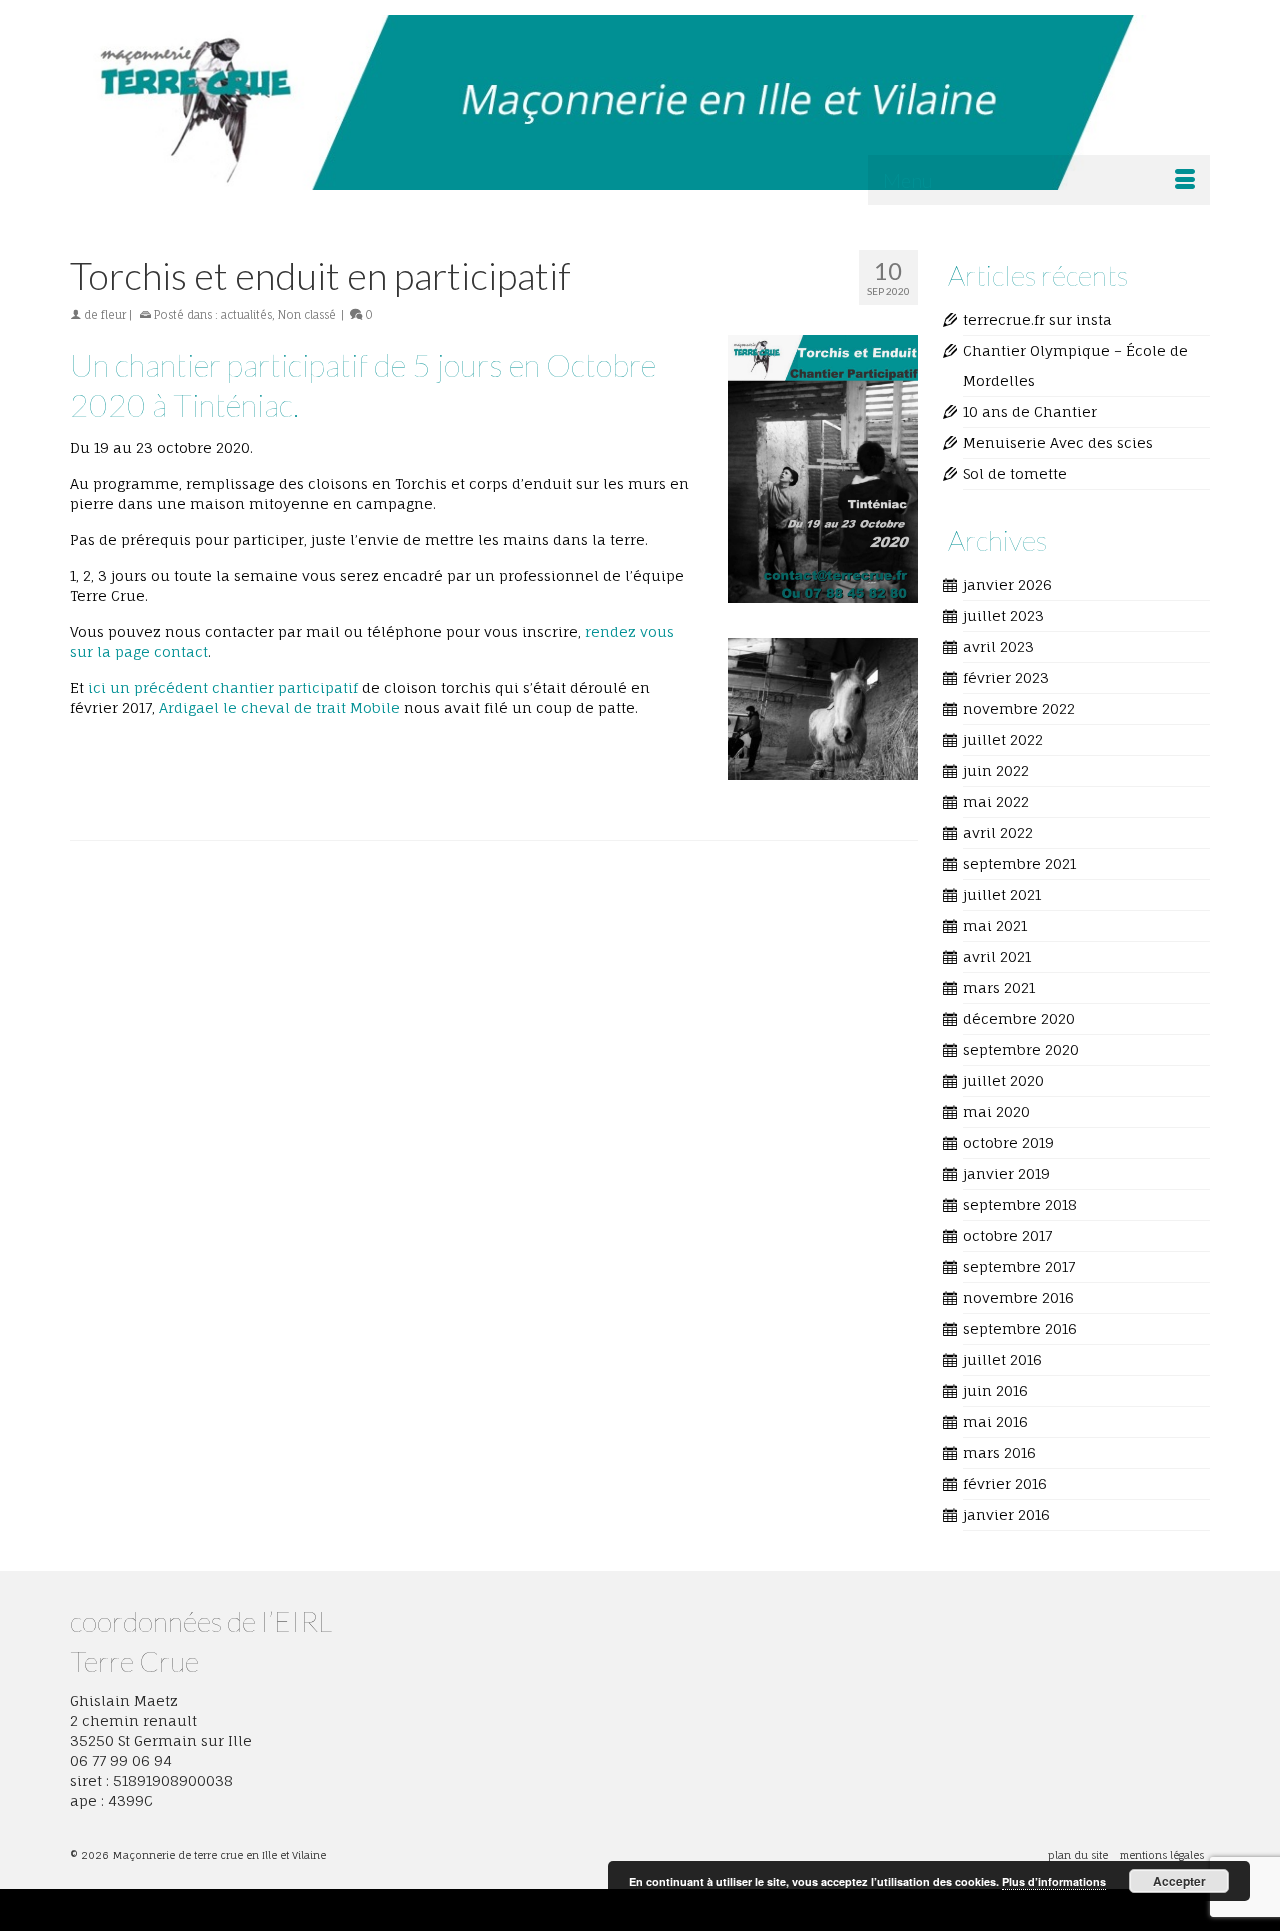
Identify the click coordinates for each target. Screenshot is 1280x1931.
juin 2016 (995, 1390)
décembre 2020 (1019, 1018)
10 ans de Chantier (1030, 411)
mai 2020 (996, 1111)
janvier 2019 (1006, 1173)
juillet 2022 (1003, 739)
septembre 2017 (1019, 1266)
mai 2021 (995, 925)
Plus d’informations (1054, 1881)
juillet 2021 (1002, 894)
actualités (246, 315)
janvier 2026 (1007, 584)
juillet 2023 (1003, 615)
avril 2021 (997, 956)
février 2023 (1006, 677)
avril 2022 (998, 832)
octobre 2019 (1008, 1142)
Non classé (307, 315)
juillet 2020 (1003, 1080)
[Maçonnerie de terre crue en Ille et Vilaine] (640, 102)
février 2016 (1005, 1483)
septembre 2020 (1021, 1049)
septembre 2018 (1020, 1204)
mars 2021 (999, 987)
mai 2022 (996, 801)
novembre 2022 (1019, 708)
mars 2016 (999, 1452)
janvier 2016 (1006, 1514)
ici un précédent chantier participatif (223, 687)
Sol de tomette (1015, 473)
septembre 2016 (1020, 1328)
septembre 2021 (1019, 863)
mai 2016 (995, 1421)
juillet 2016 (1002, 1359)
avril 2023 (998, 646)
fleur (113, 315)
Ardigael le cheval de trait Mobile (279, 707)
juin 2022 (996, 770)
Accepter (1179, 1881)
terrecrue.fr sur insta (1037, 319)
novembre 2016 (1018, 1297)
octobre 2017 (1007, 1235)
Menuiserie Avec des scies (1058, 442)
